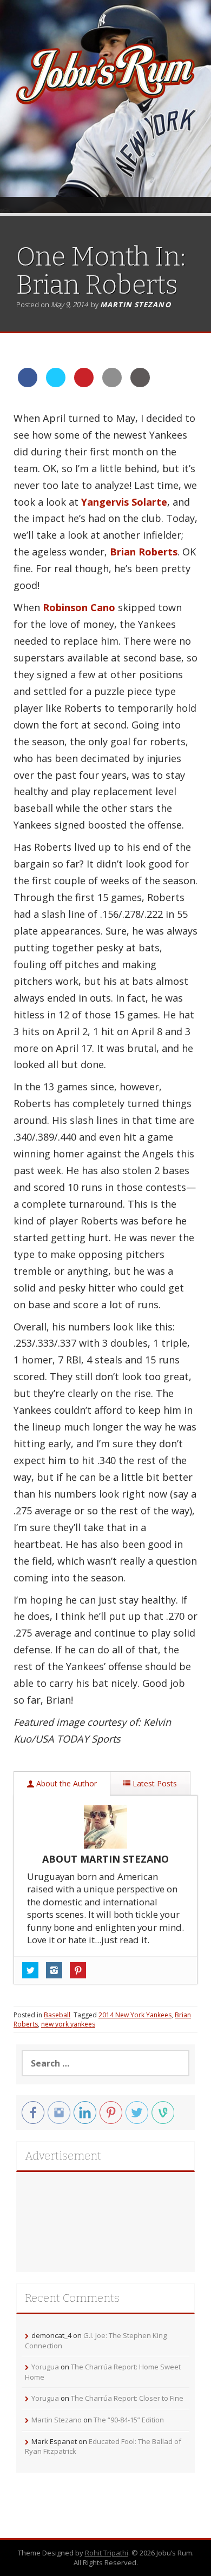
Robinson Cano (79, 607)
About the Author (65, 1783)
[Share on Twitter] (56, 384)
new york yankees (68, 2024)
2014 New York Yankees (135, 2015)
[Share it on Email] (112, 384)
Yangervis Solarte (124, 502)
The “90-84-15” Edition (129, 2420)
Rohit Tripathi (107, 2553)
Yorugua (45, 2367)
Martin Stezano (136, 304)
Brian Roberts (144, 552)
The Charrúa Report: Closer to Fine (127, 2398)
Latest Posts (154, 1783)
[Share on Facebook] (28, 384)
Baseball (57, 2015)
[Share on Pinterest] (84, 384)
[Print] (140, 384)
